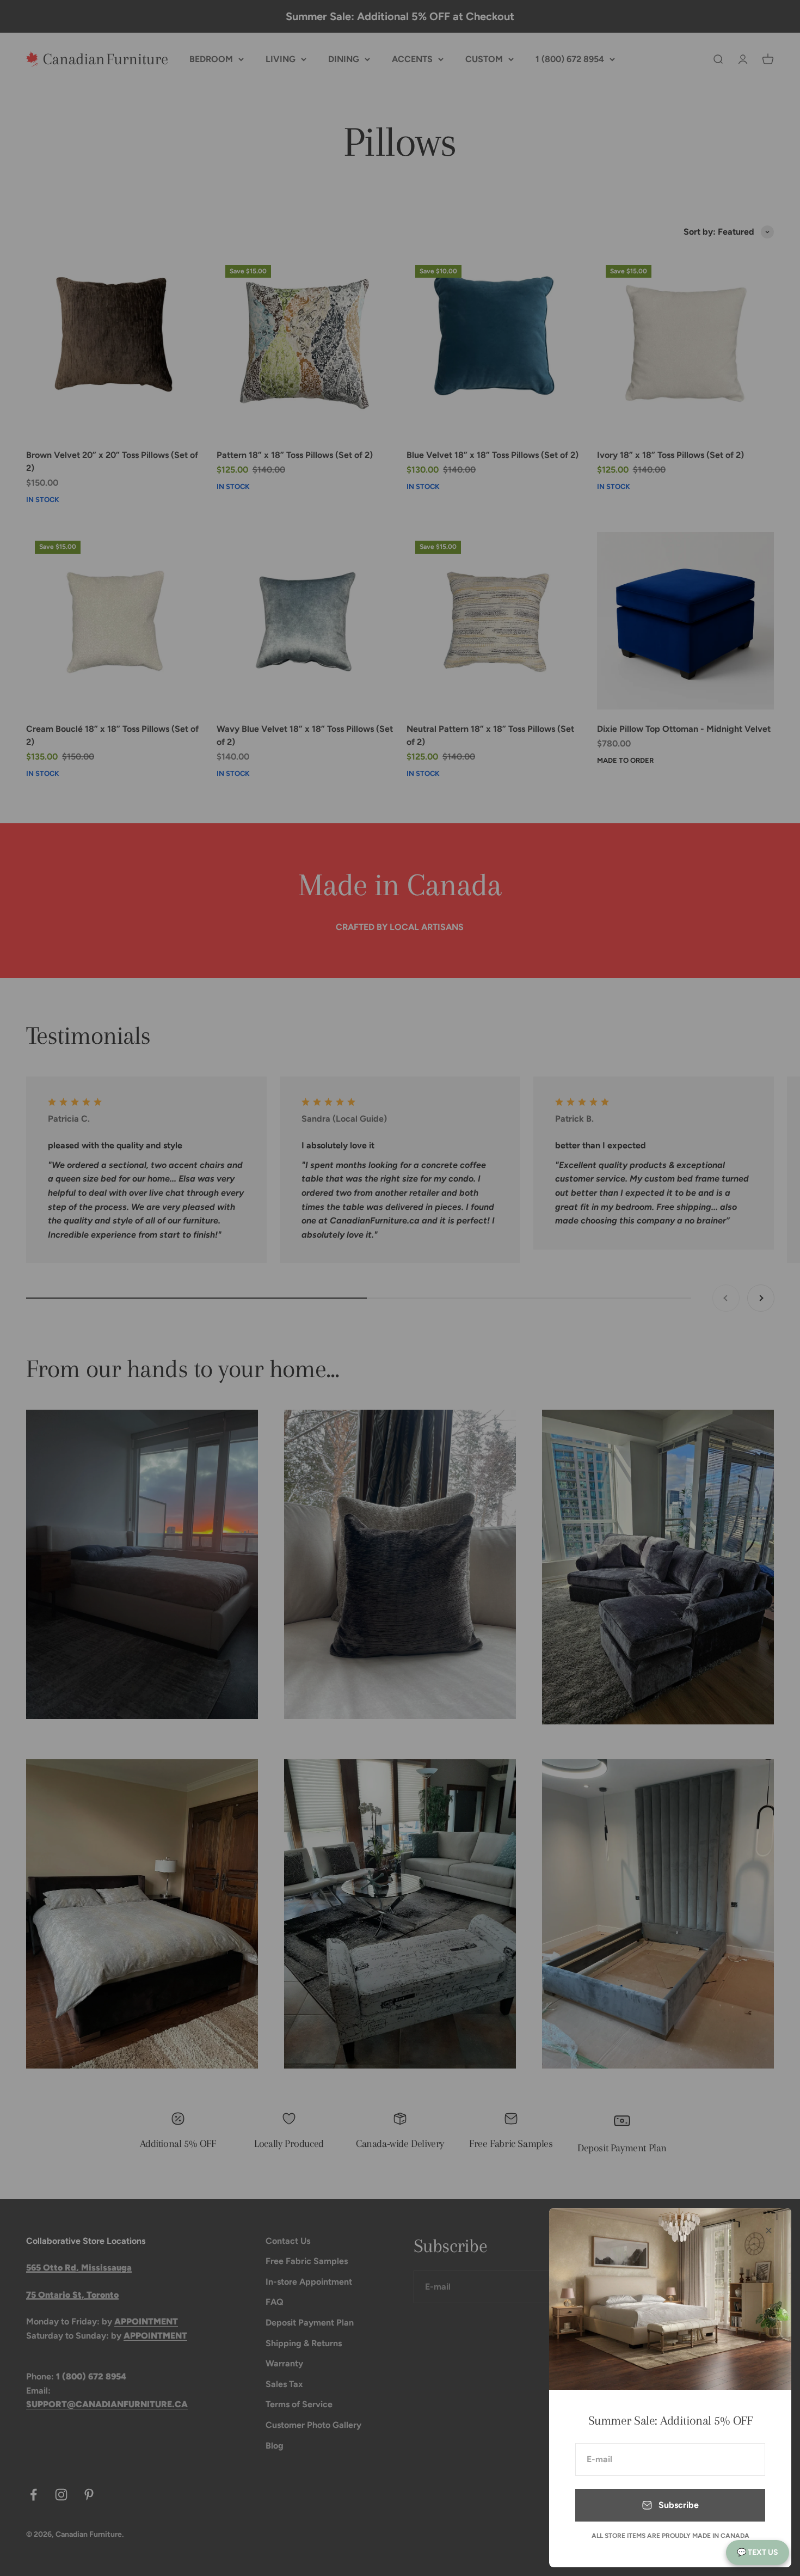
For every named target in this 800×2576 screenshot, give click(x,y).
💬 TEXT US (758, 2552)
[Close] (769, 2231)
